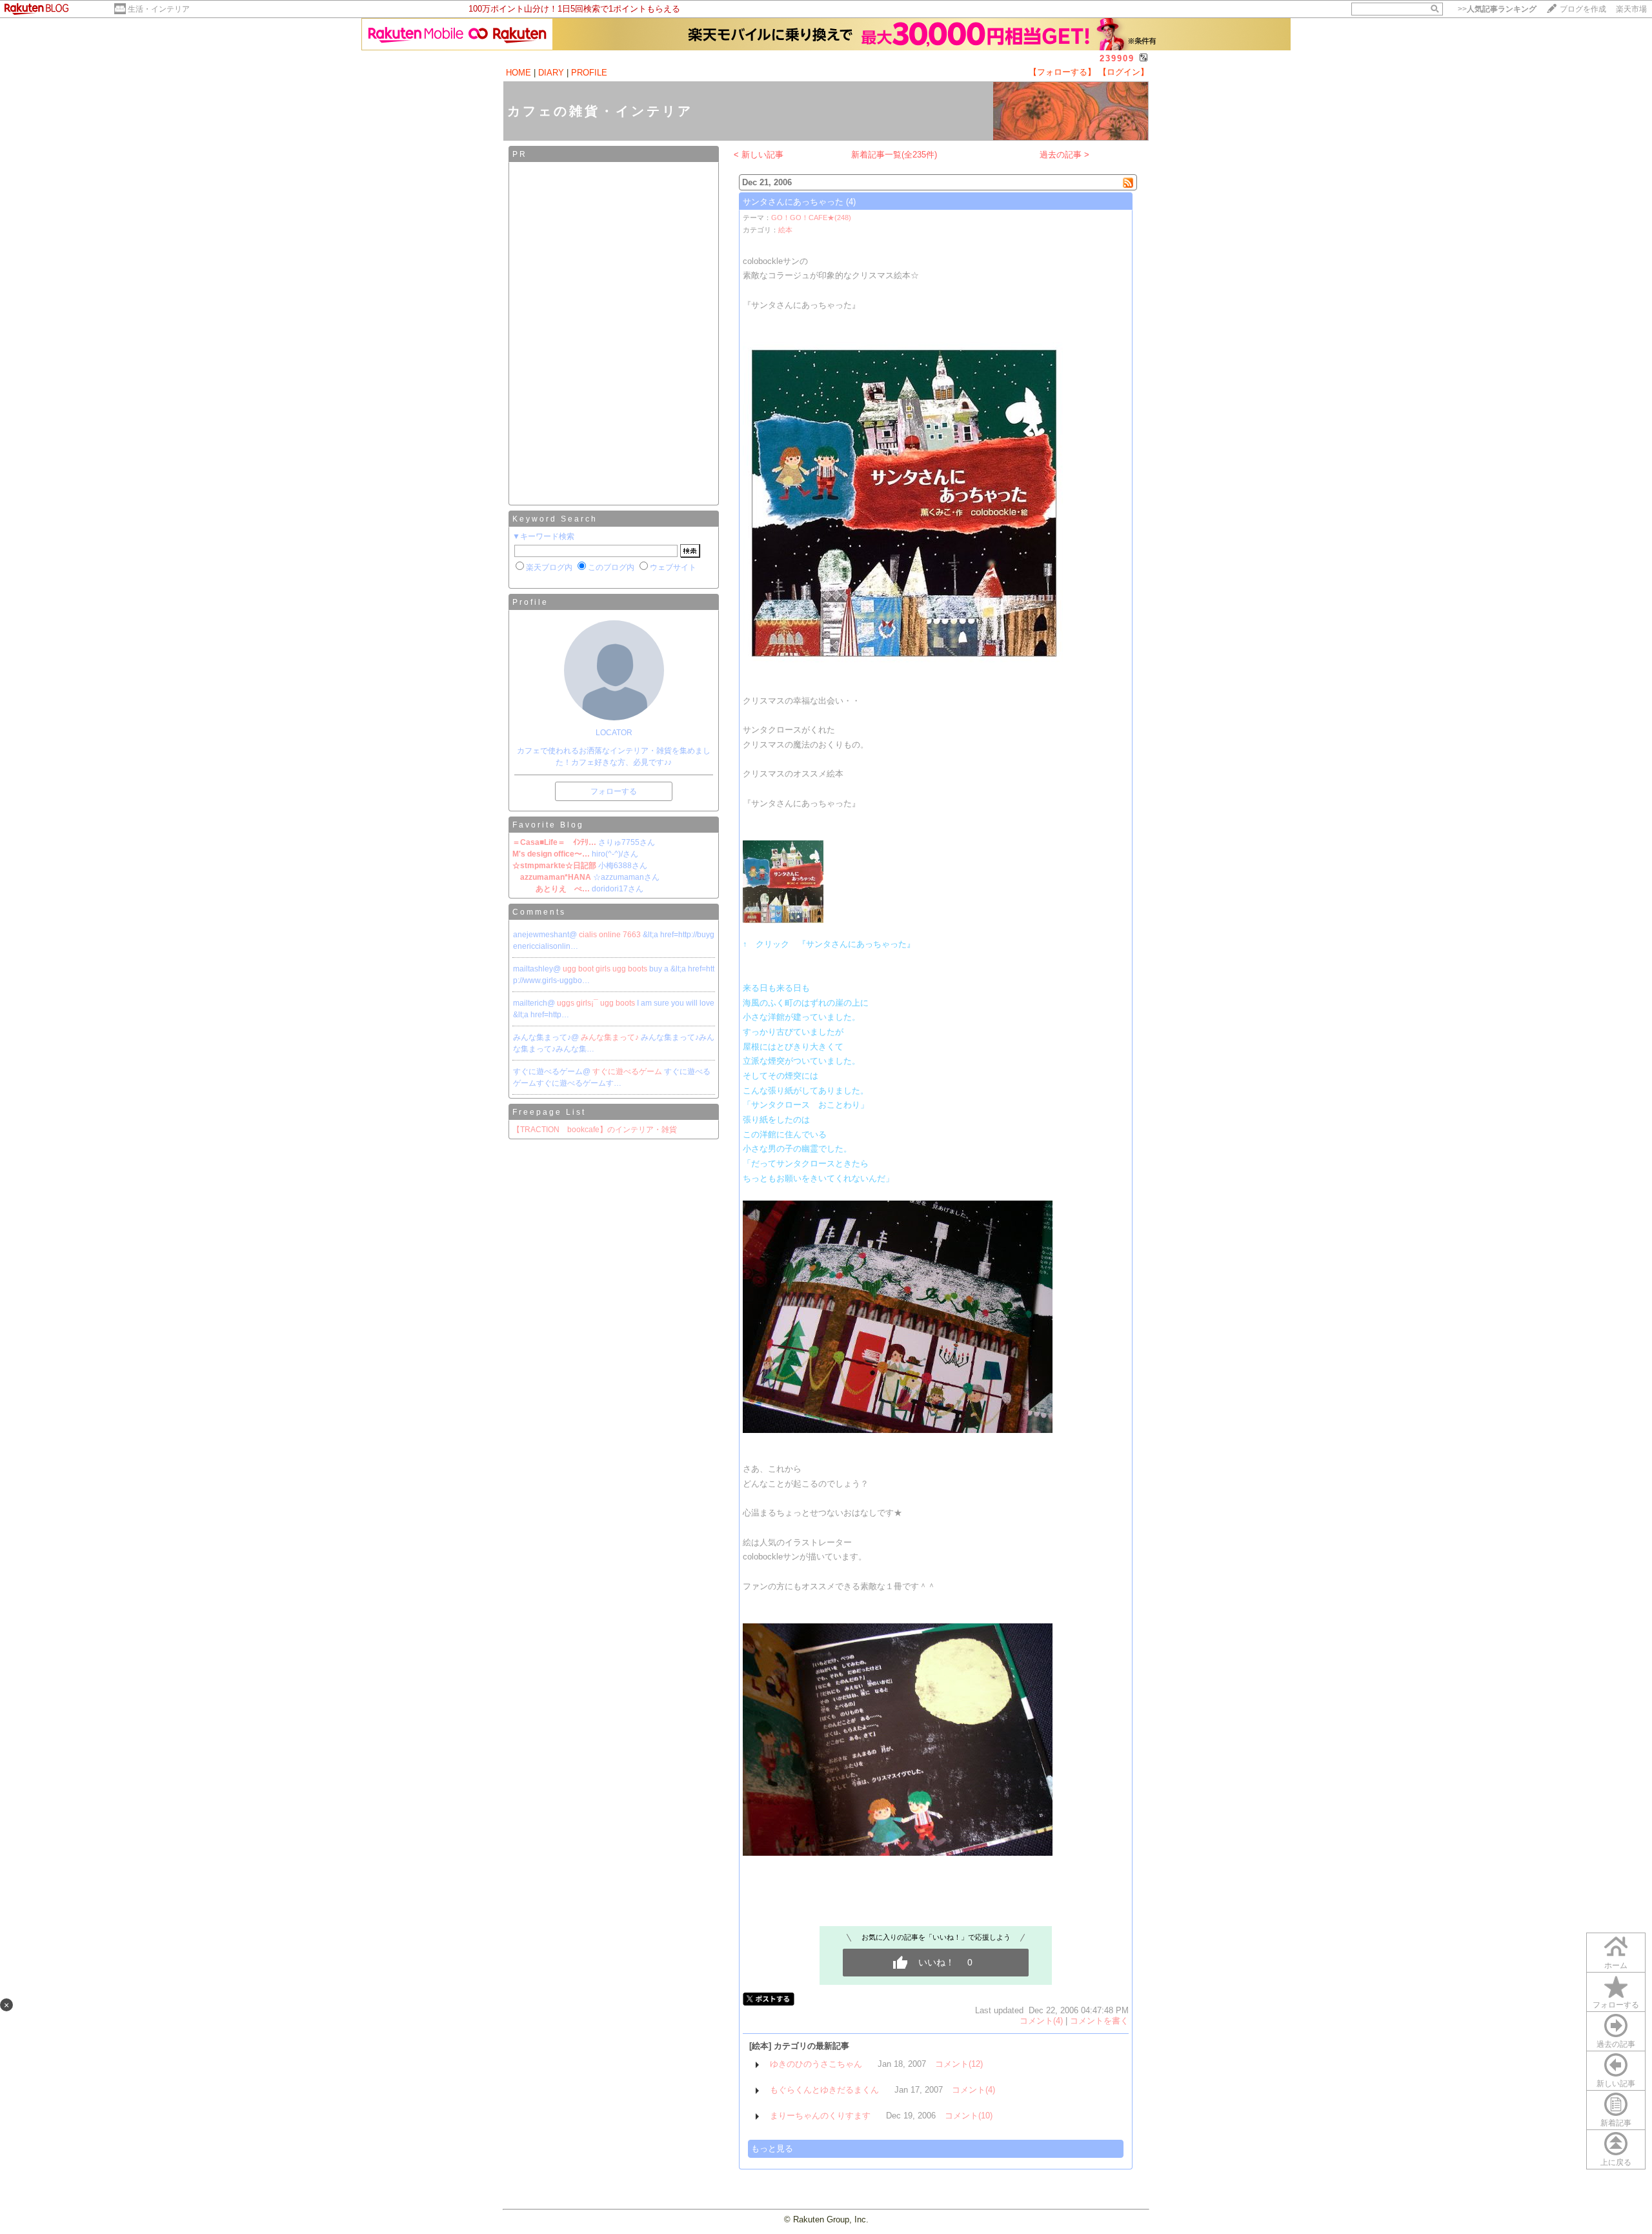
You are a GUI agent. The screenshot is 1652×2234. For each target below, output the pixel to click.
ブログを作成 (1583, 9)
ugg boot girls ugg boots (606, 969)
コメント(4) (1041, 2021)
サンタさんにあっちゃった (793, 202)
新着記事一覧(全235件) (894, 155)
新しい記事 (1616, 2084)
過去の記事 (1616, 2044)
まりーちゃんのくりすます (820, 2116)
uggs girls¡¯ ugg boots (597, 1003)
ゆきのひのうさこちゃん (816, 2064)
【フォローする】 (1062, 72)
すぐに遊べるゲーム (628, 1071)
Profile (530, 602)
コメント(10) (969, 2116)
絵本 (785, 230)
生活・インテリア (159, 9)
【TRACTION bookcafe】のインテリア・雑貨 (595, 1130)
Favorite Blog (548, 825)
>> (1497, 9)
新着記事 (1616, 2123)
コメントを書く (1099, 2021)
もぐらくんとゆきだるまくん (824, 2090)
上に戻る (1616, 2162)
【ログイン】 (1123, 72)
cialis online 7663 (611, 935)
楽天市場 (1631, 9)
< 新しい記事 (759, 155)
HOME (519, 73)
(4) (851, 202)
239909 (1117, 58)
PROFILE (589, 73)
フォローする (1616, 2005)
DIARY (551, 73)
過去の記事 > (1064, 155)
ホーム (1616, 1965)
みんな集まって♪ (611, 1037)
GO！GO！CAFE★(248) (811, 218)
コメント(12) (959, 2064)
